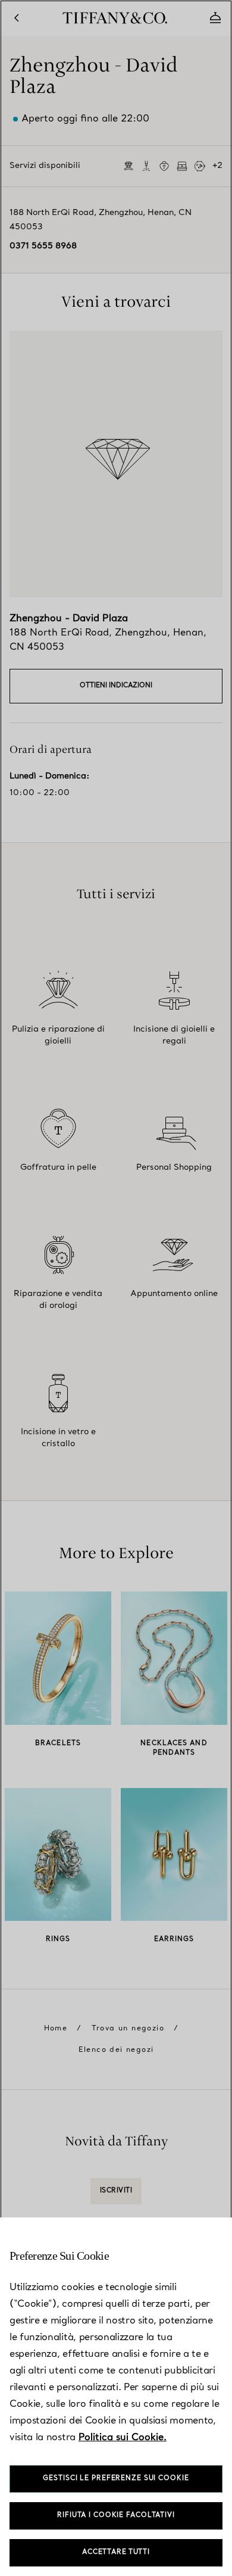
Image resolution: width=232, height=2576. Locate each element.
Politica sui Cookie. (123, 2438)
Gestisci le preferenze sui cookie (116, 2479)
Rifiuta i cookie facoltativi (116, 2516)
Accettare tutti (116, 2552)
